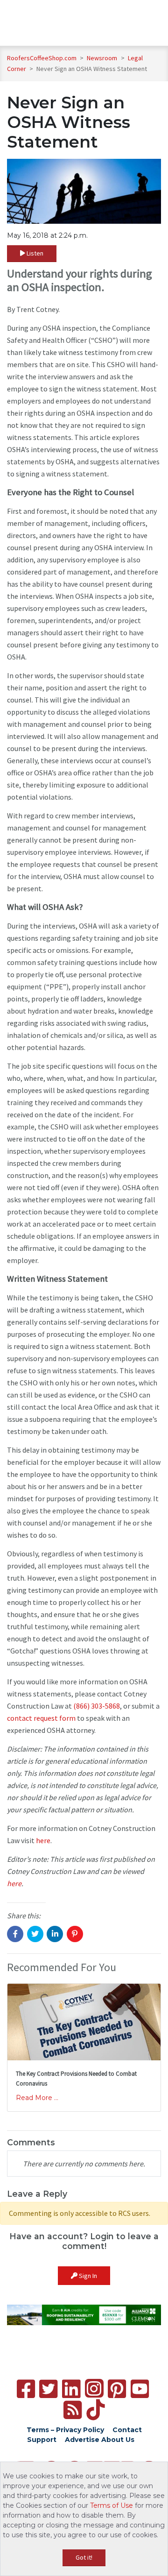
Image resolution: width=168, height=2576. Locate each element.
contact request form (41, 1718)
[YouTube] (140, 2389)
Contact (127, 2430)
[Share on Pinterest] (75, 1934)
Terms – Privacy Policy (65, 2430)
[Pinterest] (117, 2389)
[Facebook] (26, 2389)
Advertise (82, 2440)
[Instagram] (94, 2388)
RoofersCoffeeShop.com (42, 58)
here (43, 1840)
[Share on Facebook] (15, 1934)
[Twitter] (48, 2389)
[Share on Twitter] (35, 1934)
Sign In (87, 2276)
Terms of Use (112, 2505)
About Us (118, 2440)
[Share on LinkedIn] (55, 1934)
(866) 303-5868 (97, 1706)
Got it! (84, 2557)
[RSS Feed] (73, 2410)
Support (42, 2440)
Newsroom (103, 58)
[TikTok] (95, 2410)
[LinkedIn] (71, 2389)
